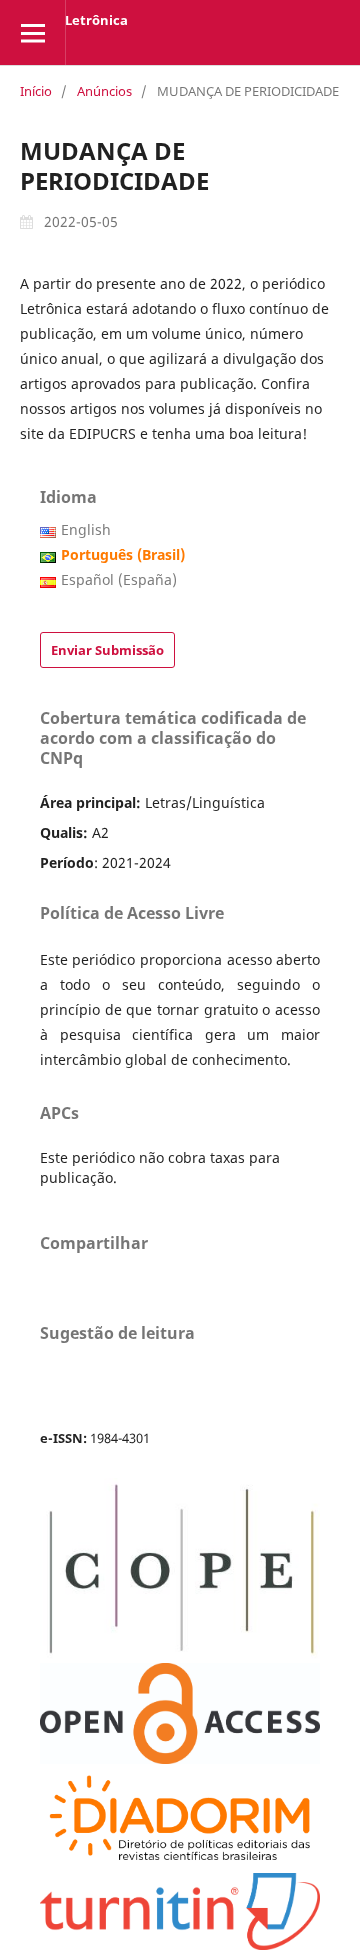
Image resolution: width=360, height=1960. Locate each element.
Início (36, 91)
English (86, 529)
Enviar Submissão (107, 650)
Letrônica (96, 20)
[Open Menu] (32, 32)
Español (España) (119, 579)
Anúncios (104, 91)
